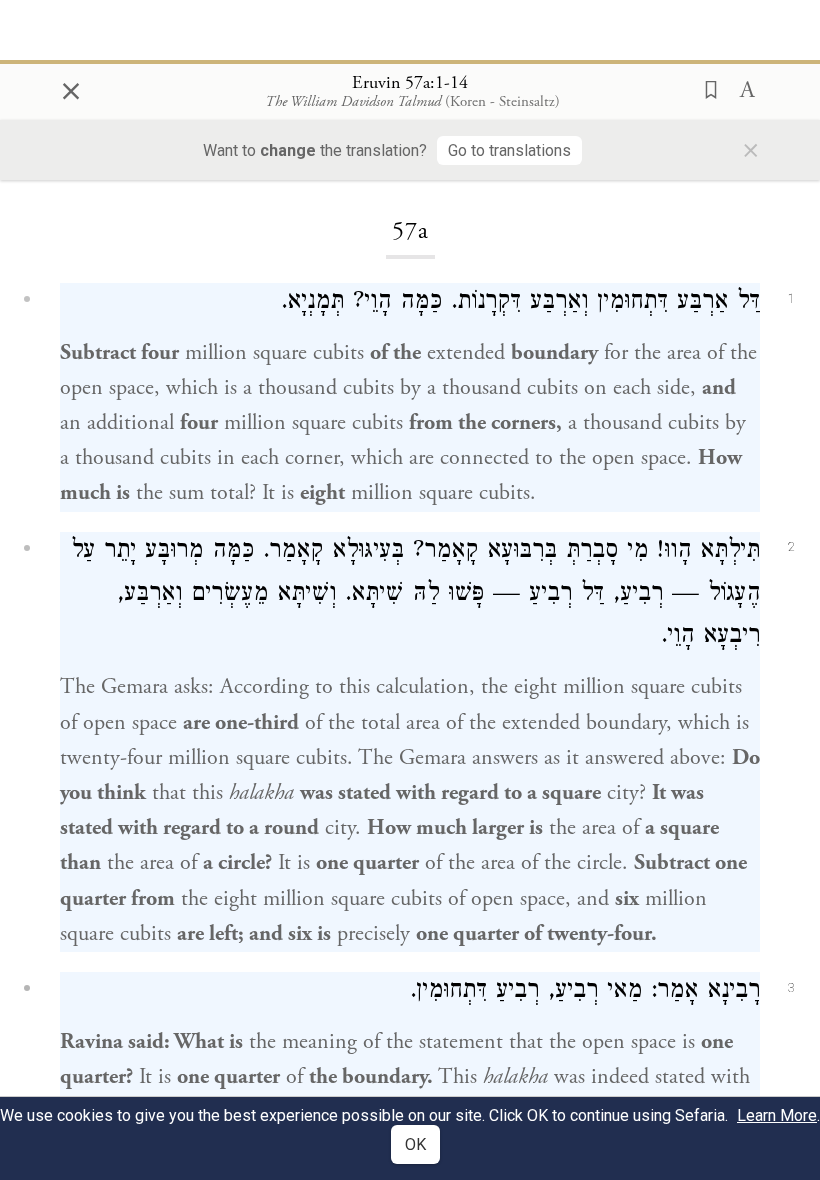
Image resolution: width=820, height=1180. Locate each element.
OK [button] (415, 1144)
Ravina (91, 1042)
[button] (705, 88)
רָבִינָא (733, 992)
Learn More (777, 1115)
